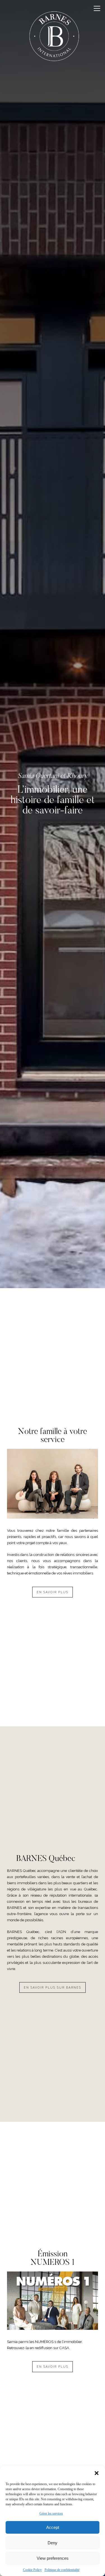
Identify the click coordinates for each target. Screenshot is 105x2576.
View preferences (53, 2558)
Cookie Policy (32, 2570)
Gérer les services (51, 2513)
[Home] (54, 38)
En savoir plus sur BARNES (53, 1987)
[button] (97, 2473)
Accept (53, 2527)
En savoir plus (53, 1592)
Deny (53, 2543)
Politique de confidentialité (62, 2570)
